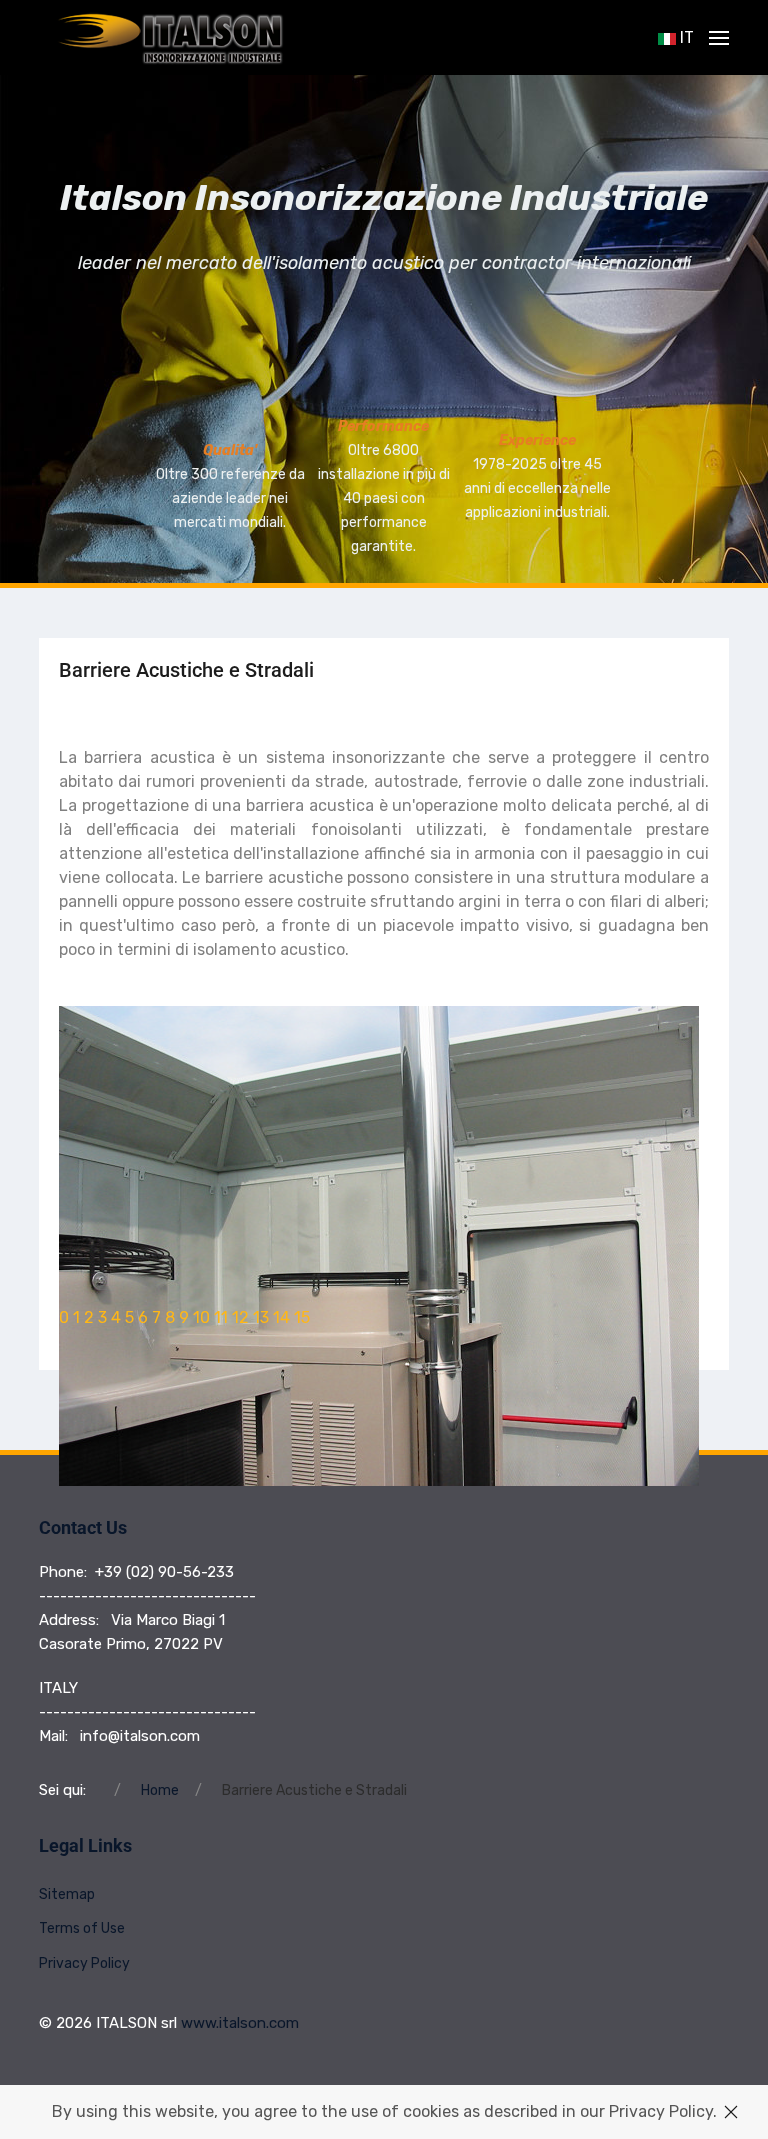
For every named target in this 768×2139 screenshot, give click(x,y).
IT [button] (685, 37)
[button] (719, 37)
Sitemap (67, 1894)
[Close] (731, 2112)
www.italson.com (240, 2023)
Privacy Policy (84, 1963)
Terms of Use (82, 1928)
